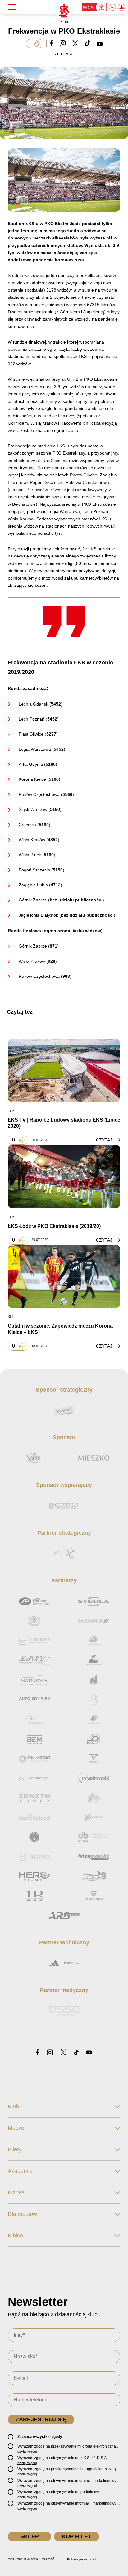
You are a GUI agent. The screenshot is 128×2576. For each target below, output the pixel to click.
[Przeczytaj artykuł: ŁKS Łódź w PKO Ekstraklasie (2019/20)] (64, 1176)
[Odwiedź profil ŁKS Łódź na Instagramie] (50, 2053)
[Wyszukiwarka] (113, 7)
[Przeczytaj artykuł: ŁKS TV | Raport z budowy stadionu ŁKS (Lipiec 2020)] (64, 1070)
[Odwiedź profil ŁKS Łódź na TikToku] (76, 2053)
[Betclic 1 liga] (94, 7)
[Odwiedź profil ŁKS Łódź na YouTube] (89, 2053)
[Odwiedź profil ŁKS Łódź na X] (63, 2053)
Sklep (30, 2536)
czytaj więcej (27, 2451)
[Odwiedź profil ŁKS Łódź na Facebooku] (38, 2053)
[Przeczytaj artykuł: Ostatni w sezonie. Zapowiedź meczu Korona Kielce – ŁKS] (64, 1276)
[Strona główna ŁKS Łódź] (64, 11)
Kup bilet (77, 2536)
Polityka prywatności (82, 2559)
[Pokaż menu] (12, 7)
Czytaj (105, 1140)
